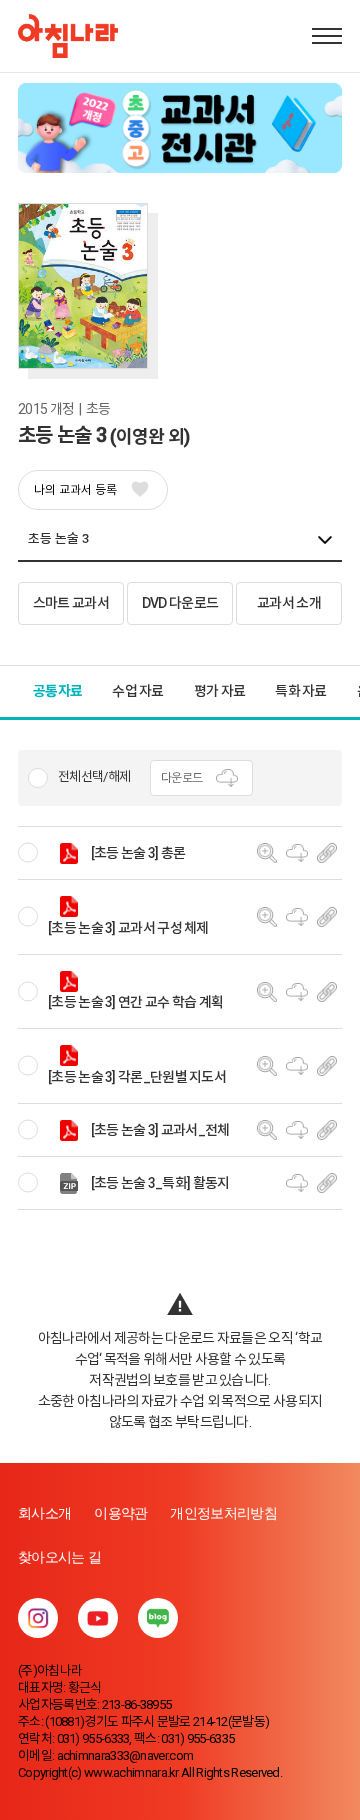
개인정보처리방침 (223, 1513)
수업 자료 (138, 691)
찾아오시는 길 (59, 1557)
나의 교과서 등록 (75, 490)
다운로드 (181, 778)
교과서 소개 (289, 603)
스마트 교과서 (71, 603)
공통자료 (57, 691)
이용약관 (120, 1513)
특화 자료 (301, 691)
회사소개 (44, 1513)
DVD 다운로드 (180, 603)
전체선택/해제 (94, 776)
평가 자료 (220, 691)
